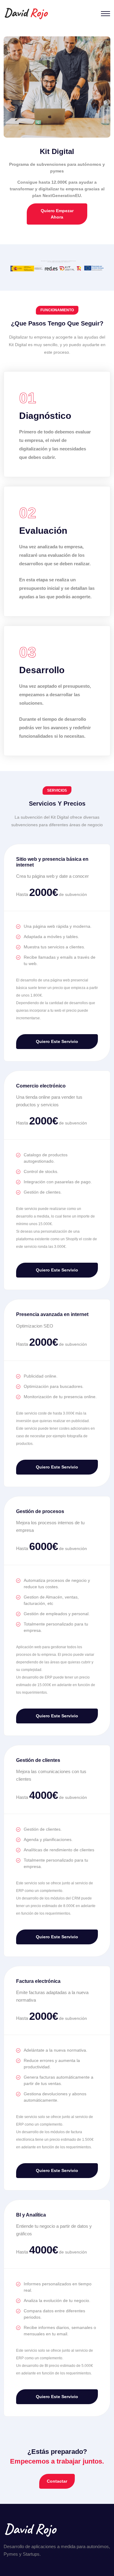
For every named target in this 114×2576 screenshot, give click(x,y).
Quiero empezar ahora (57, 214)
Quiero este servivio (57, 1041)
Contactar (57, 2481)
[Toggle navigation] (105, 14)
